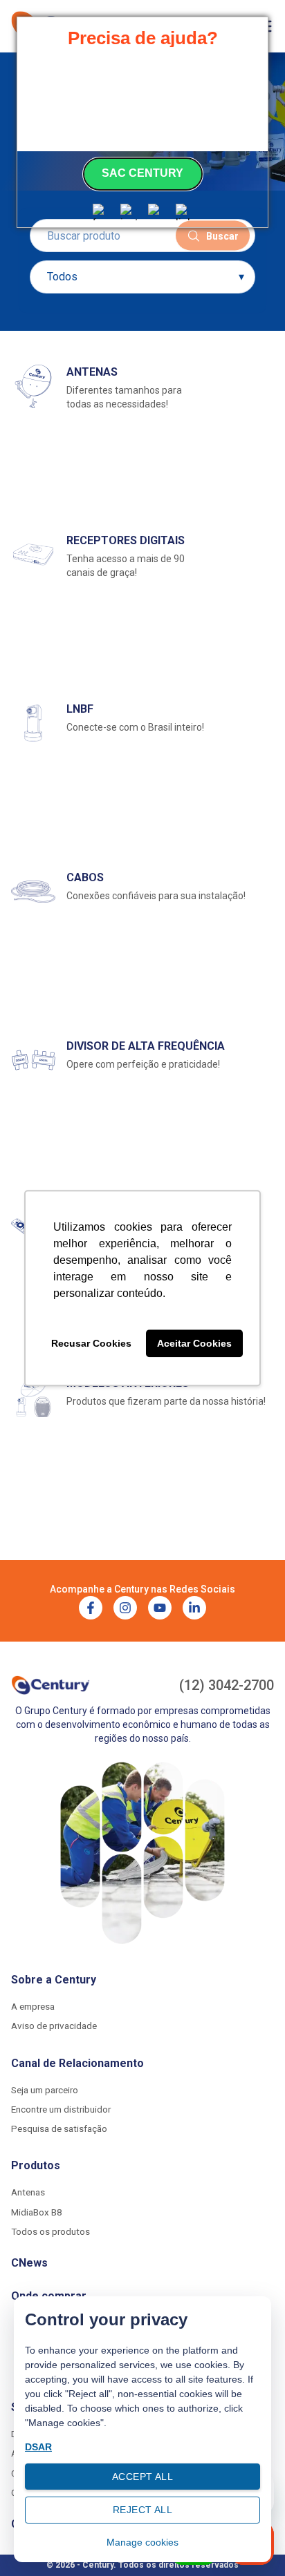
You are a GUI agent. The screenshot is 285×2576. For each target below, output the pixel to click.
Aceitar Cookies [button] (194, 1343)
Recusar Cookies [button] (91, 1343)
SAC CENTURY (142, 173)
